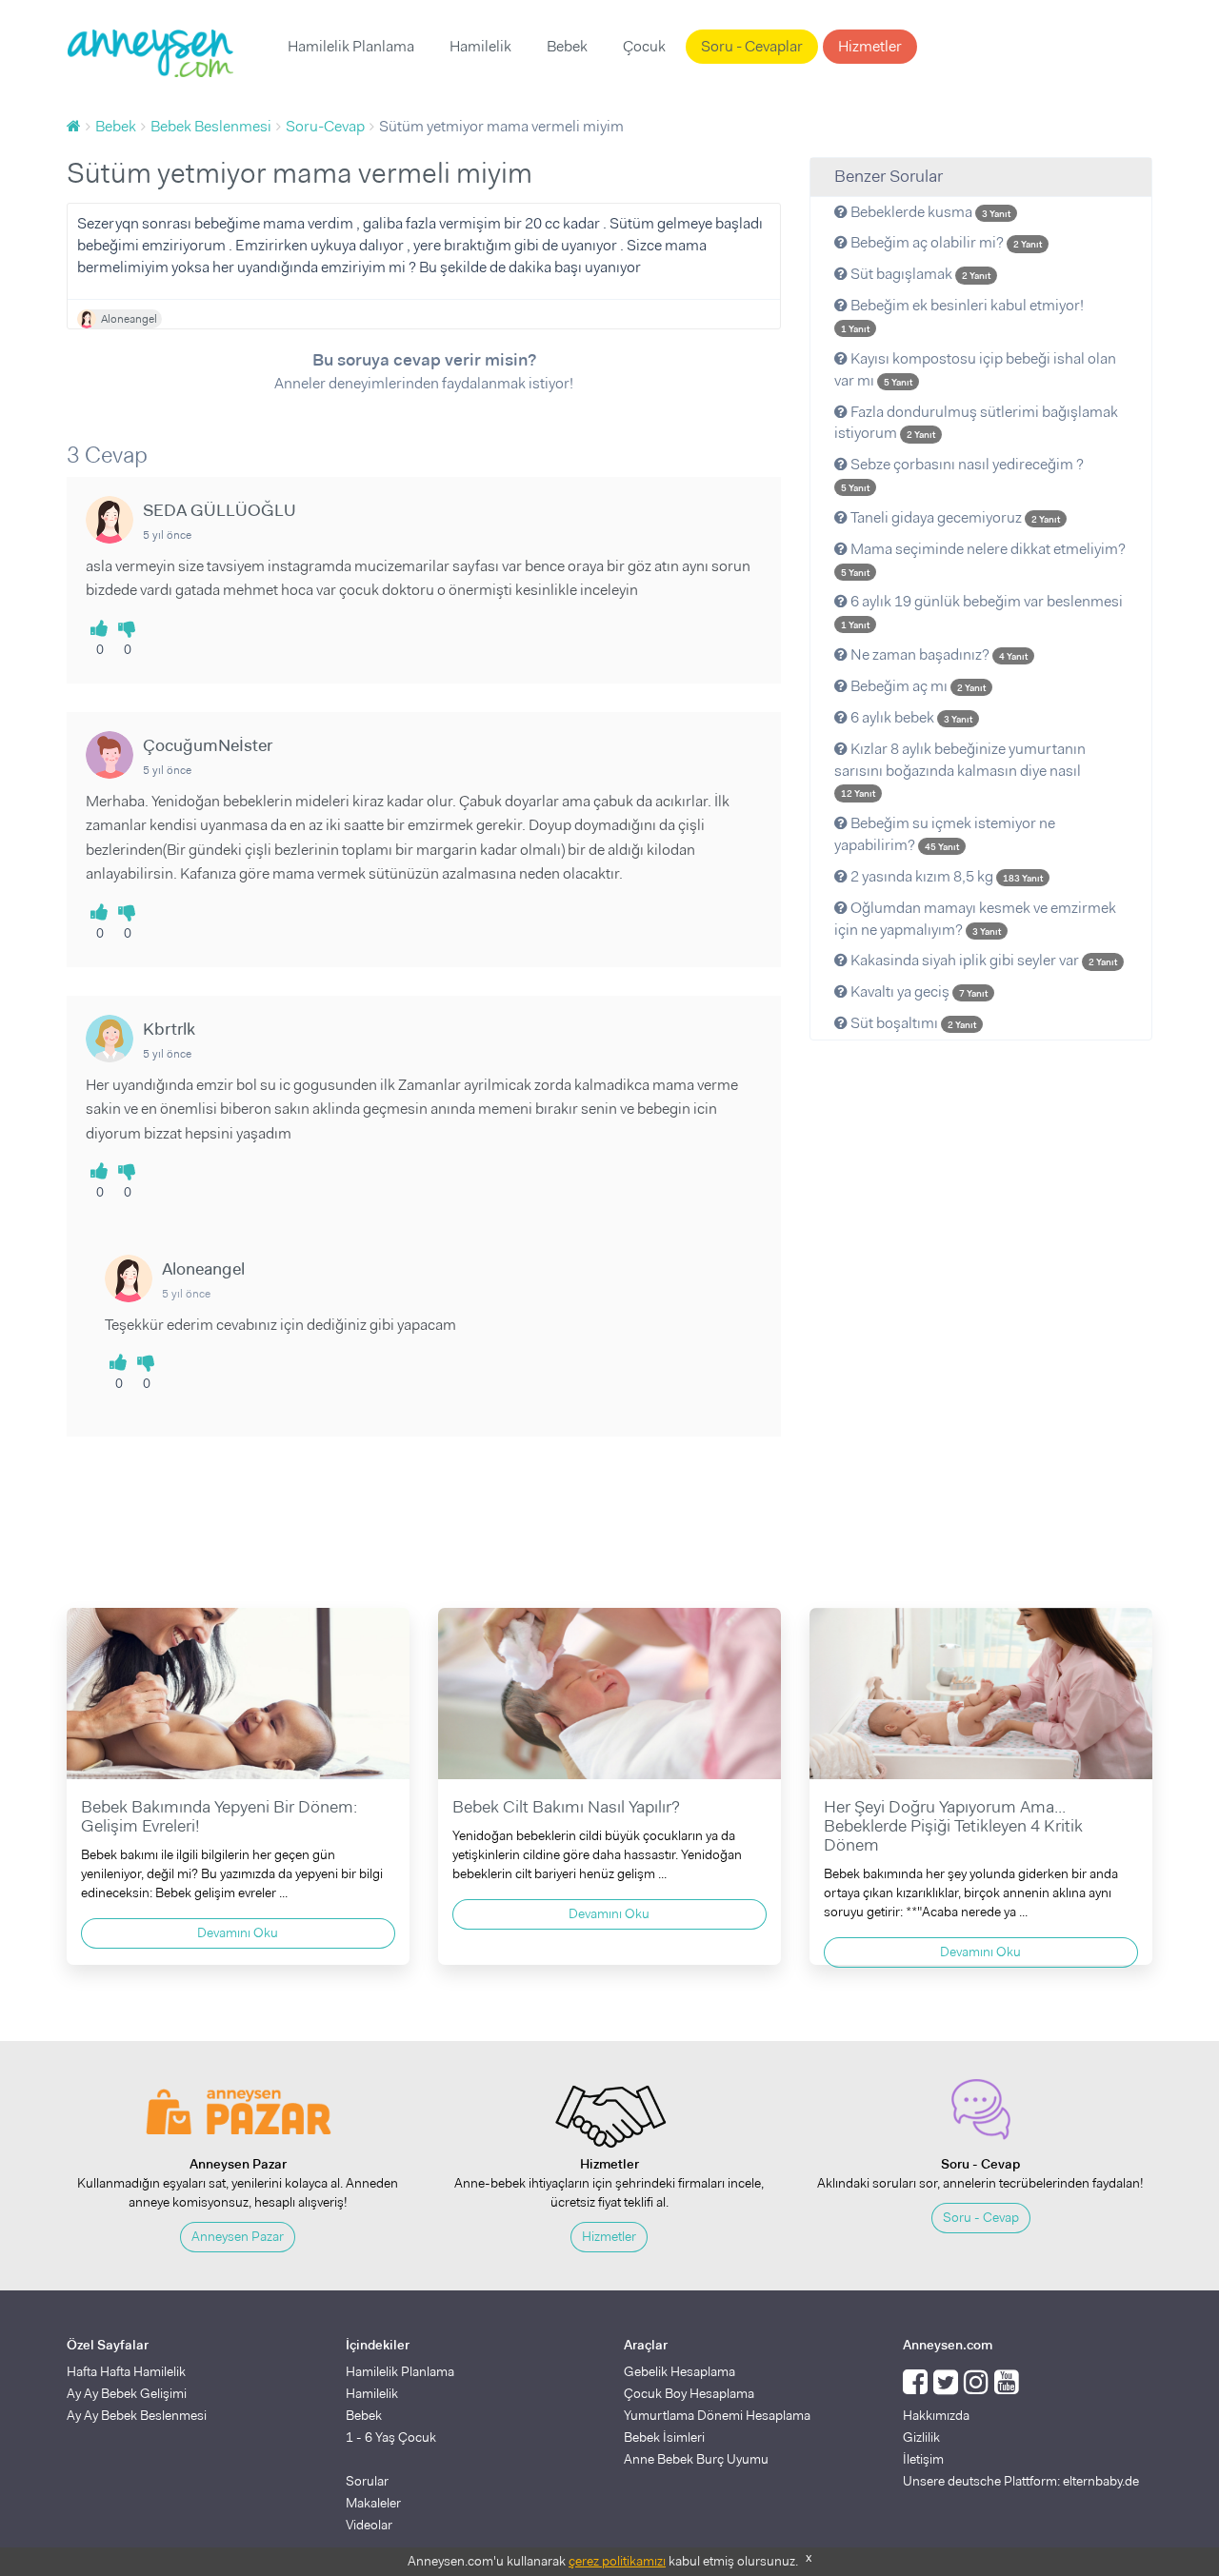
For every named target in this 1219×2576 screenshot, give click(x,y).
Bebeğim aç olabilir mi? (945, 242)
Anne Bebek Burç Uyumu (696, 2459)
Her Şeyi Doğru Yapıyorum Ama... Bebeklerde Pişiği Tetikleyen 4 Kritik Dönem (953, 1826)
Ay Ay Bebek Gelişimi (127, 2393)
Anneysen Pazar (238, 2236)
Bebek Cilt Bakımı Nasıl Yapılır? (566, 1807)
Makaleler (373, 2503)
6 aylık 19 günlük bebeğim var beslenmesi (982, 611)
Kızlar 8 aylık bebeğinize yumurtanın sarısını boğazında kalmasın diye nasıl (960, 770)
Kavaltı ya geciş (918, 991)
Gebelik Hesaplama (679, 2371)
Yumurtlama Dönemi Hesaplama (717, 2415)
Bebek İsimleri (664, 2437)
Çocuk (644, 46)
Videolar (369, 2525)
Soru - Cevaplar (752, 46)
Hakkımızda (936, 2415)
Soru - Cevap (981, 2217)
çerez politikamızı (617, 2561)
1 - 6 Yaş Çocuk (391, 2437)
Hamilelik (480, 46)
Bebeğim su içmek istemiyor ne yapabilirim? (945, 834)
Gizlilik (921, 2437)
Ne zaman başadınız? (938, 654)
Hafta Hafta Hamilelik (126, 2371)
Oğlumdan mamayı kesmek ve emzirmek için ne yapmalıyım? (975, 919)
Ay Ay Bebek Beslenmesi (137, 2415)
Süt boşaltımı (912, 1023)
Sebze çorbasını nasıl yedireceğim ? (962, 474)
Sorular (367, 2481)
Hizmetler (870, 46)
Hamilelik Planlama (351, 46)
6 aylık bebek (910, 717)
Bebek (567, 46)
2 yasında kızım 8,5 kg (945, 876)
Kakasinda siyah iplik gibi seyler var (982, 960)
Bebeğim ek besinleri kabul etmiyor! (962, 315)
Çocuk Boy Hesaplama (689, 2393)
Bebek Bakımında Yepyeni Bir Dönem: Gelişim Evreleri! (219, 1816)
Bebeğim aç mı (917, 686)
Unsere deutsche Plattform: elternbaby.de (1021, 2481)
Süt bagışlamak (919, 274)
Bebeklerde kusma (929, 212)
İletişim (923, 2459)
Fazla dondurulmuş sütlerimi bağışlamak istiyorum (976, 423)
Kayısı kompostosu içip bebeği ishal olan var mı (975, 369)
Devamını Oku (238, 1932)
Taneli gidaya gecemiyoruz (954, 517)
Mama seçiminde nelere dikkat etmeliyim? (983, 559)
